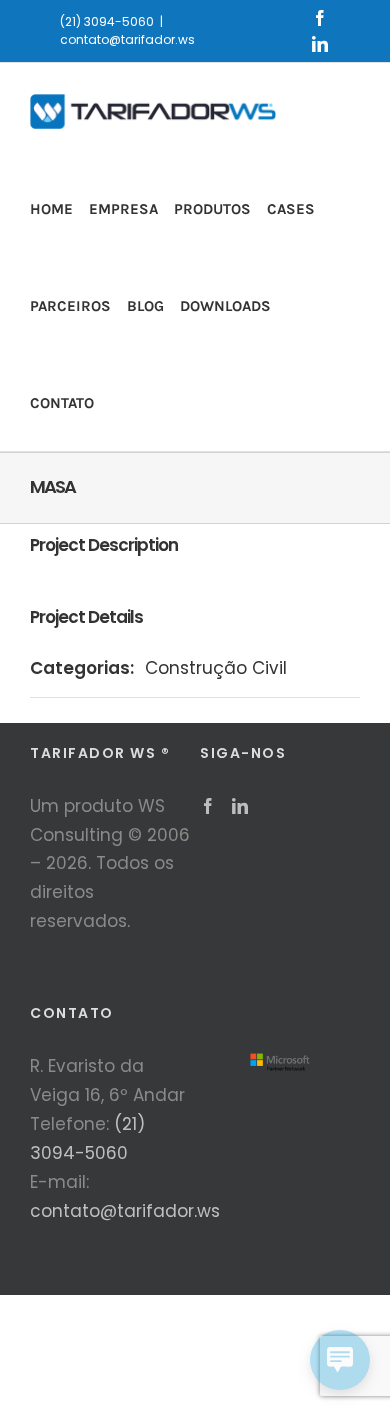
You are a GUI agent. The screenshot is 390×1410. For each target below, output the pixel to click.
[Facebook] (208, 806)
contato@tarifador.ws (127, 39)
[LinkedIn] (240, 806)
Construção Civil (216, 668)
